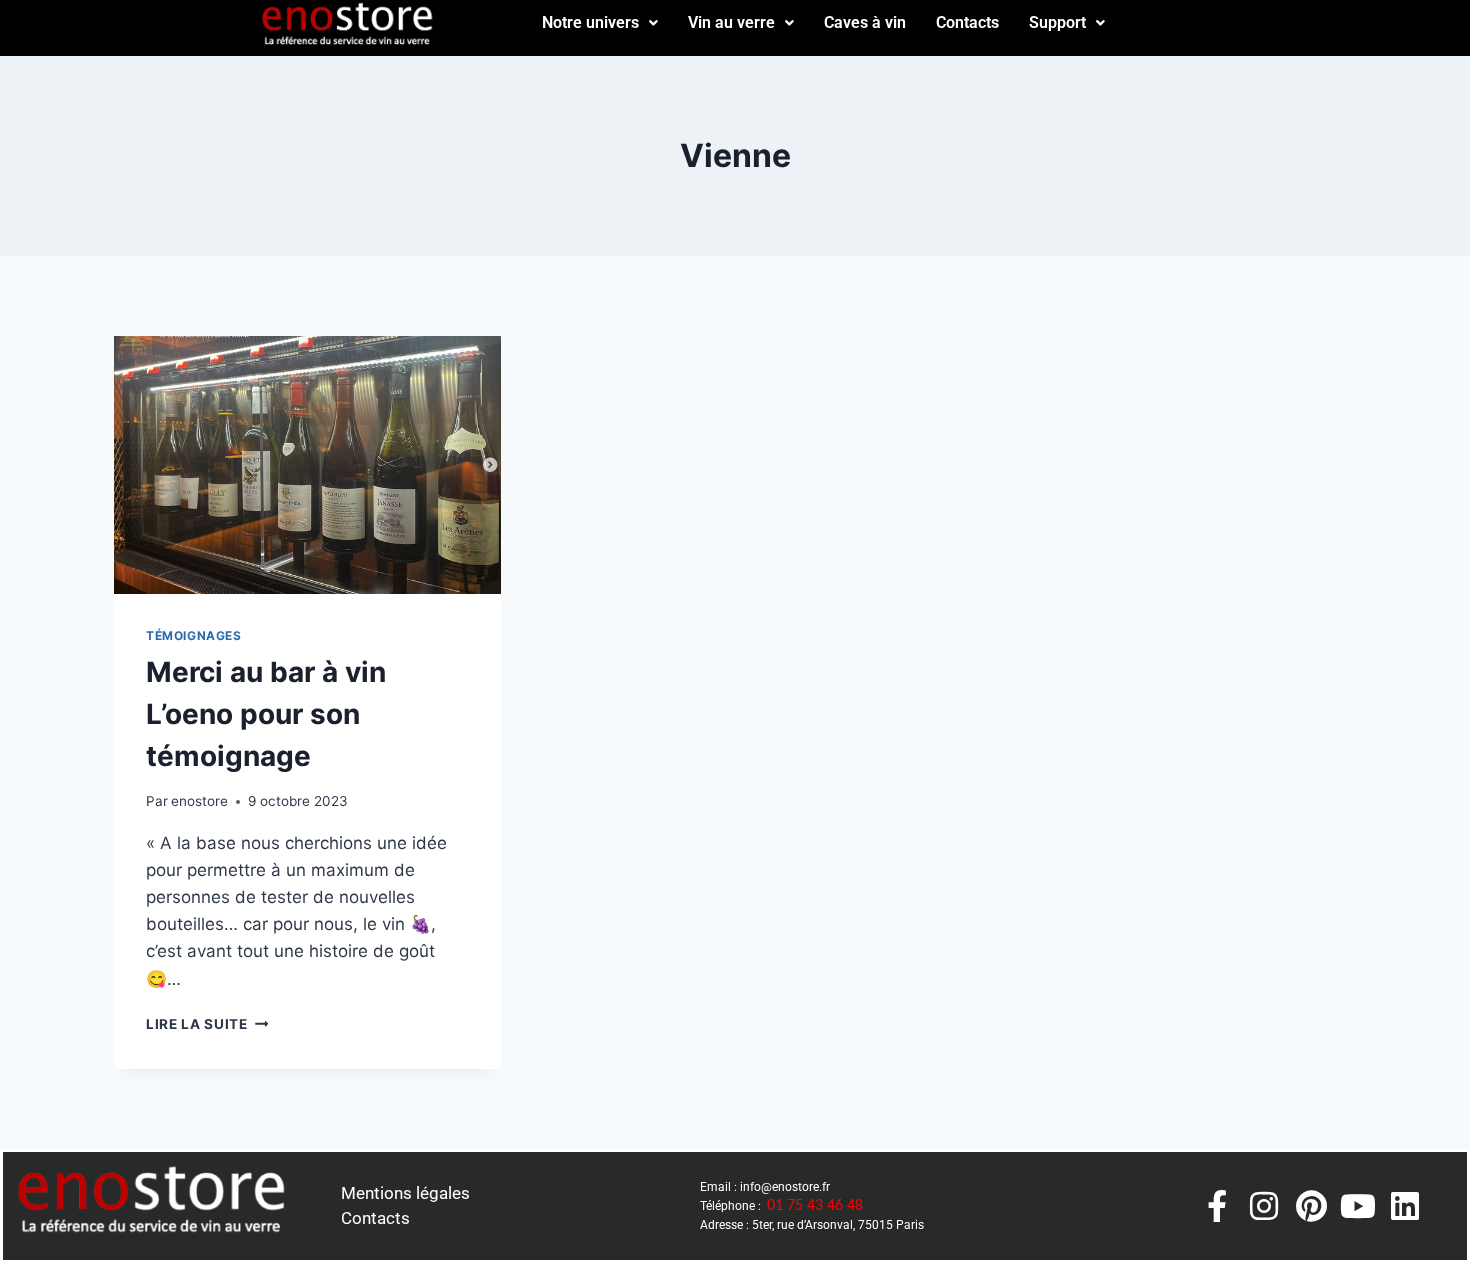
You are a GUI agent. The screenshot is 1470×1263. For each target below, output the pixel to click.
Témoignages (194, 635)
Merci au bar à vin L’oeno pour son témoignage (266, 714)
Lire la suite (207, 1024)
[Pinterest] (1311, 1206)
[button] (600, 23)
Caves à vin (865, 22)
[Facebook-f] (1217, 1206)
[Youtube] (1358, 1206)
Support (1057, 22)
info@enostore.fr (785, 1187)
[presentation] (307, 465)
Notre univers (590, 22)
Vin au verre (731, 22)
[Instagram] (1264, 1206)
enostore (199, 801)
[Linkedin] (1405, 1206)
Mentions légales (405, 1193)
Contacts (967, 22)
